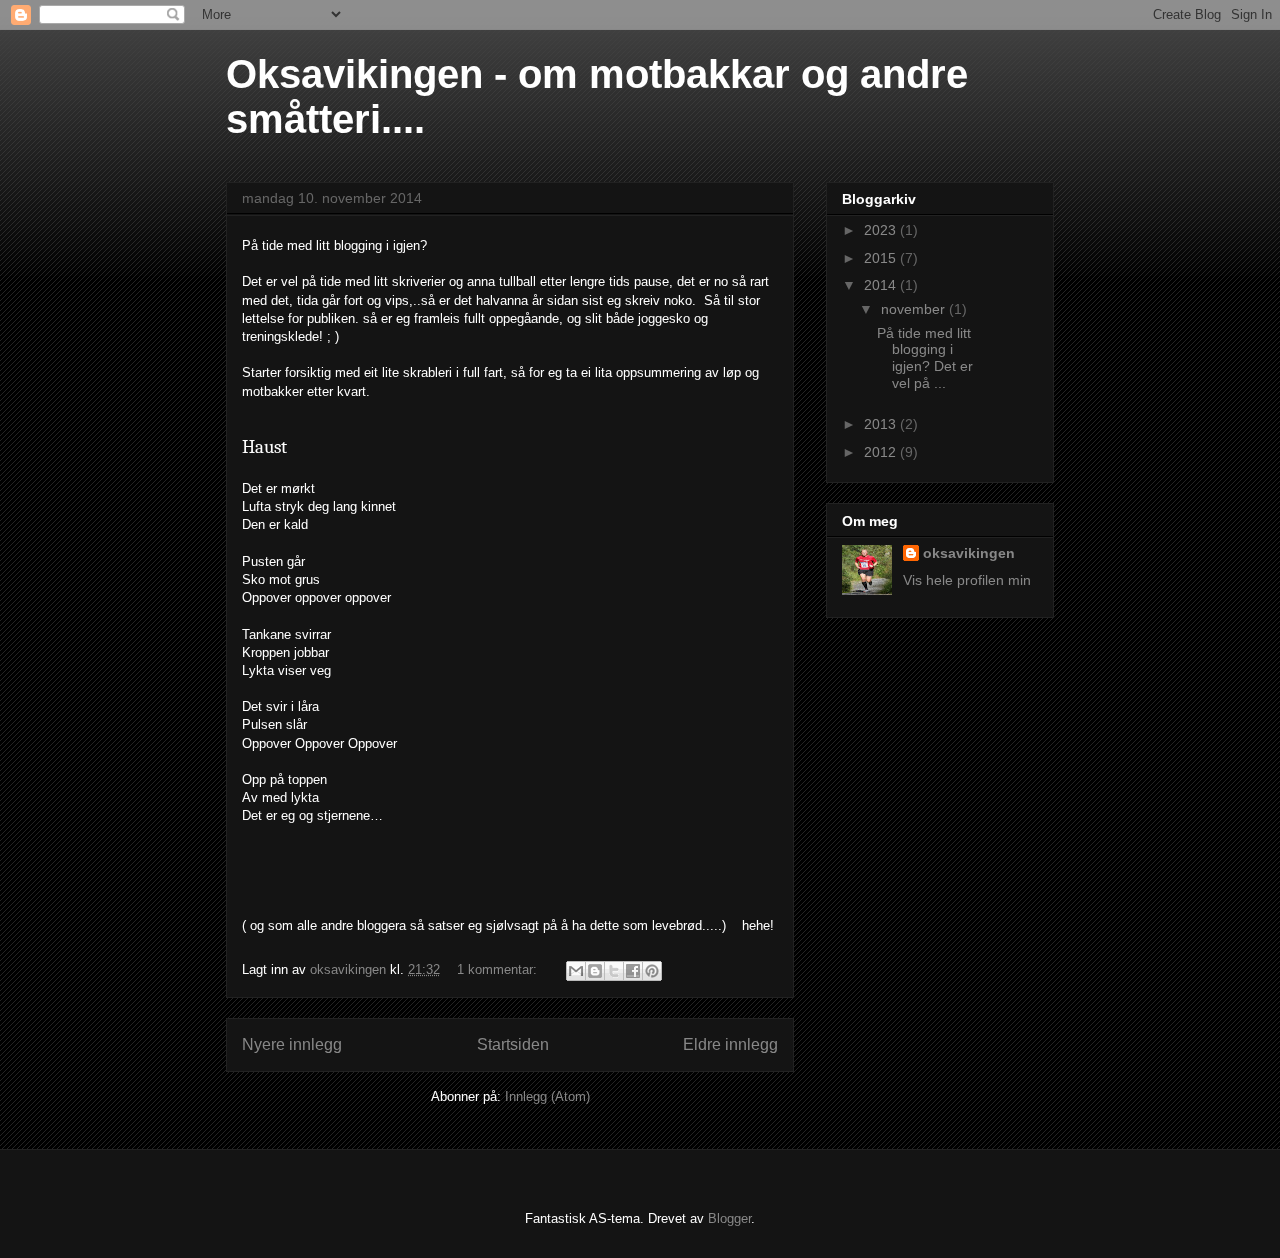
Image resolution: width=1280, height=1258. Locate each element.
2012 (882, 452)
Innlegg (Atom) (547, 1096)
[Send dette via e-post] (576, 971)
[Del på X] (614, 971)
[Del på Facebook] (633, 971)
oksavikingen (969, 553)
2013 (882, 424)
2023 (882, 230)
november (915, 309)
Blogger (729, 1218)
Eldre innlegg (730, 1044)
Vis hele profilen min (967, 580)
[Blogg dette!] (595, 971)
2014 (882, 285)
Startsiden (513, 1044)
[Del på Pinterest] (652, 971)
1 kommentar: (499, 969)
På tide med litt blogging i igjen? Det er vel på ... (925, 358)
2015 (882, 258)
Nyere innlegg (292, 1044)
